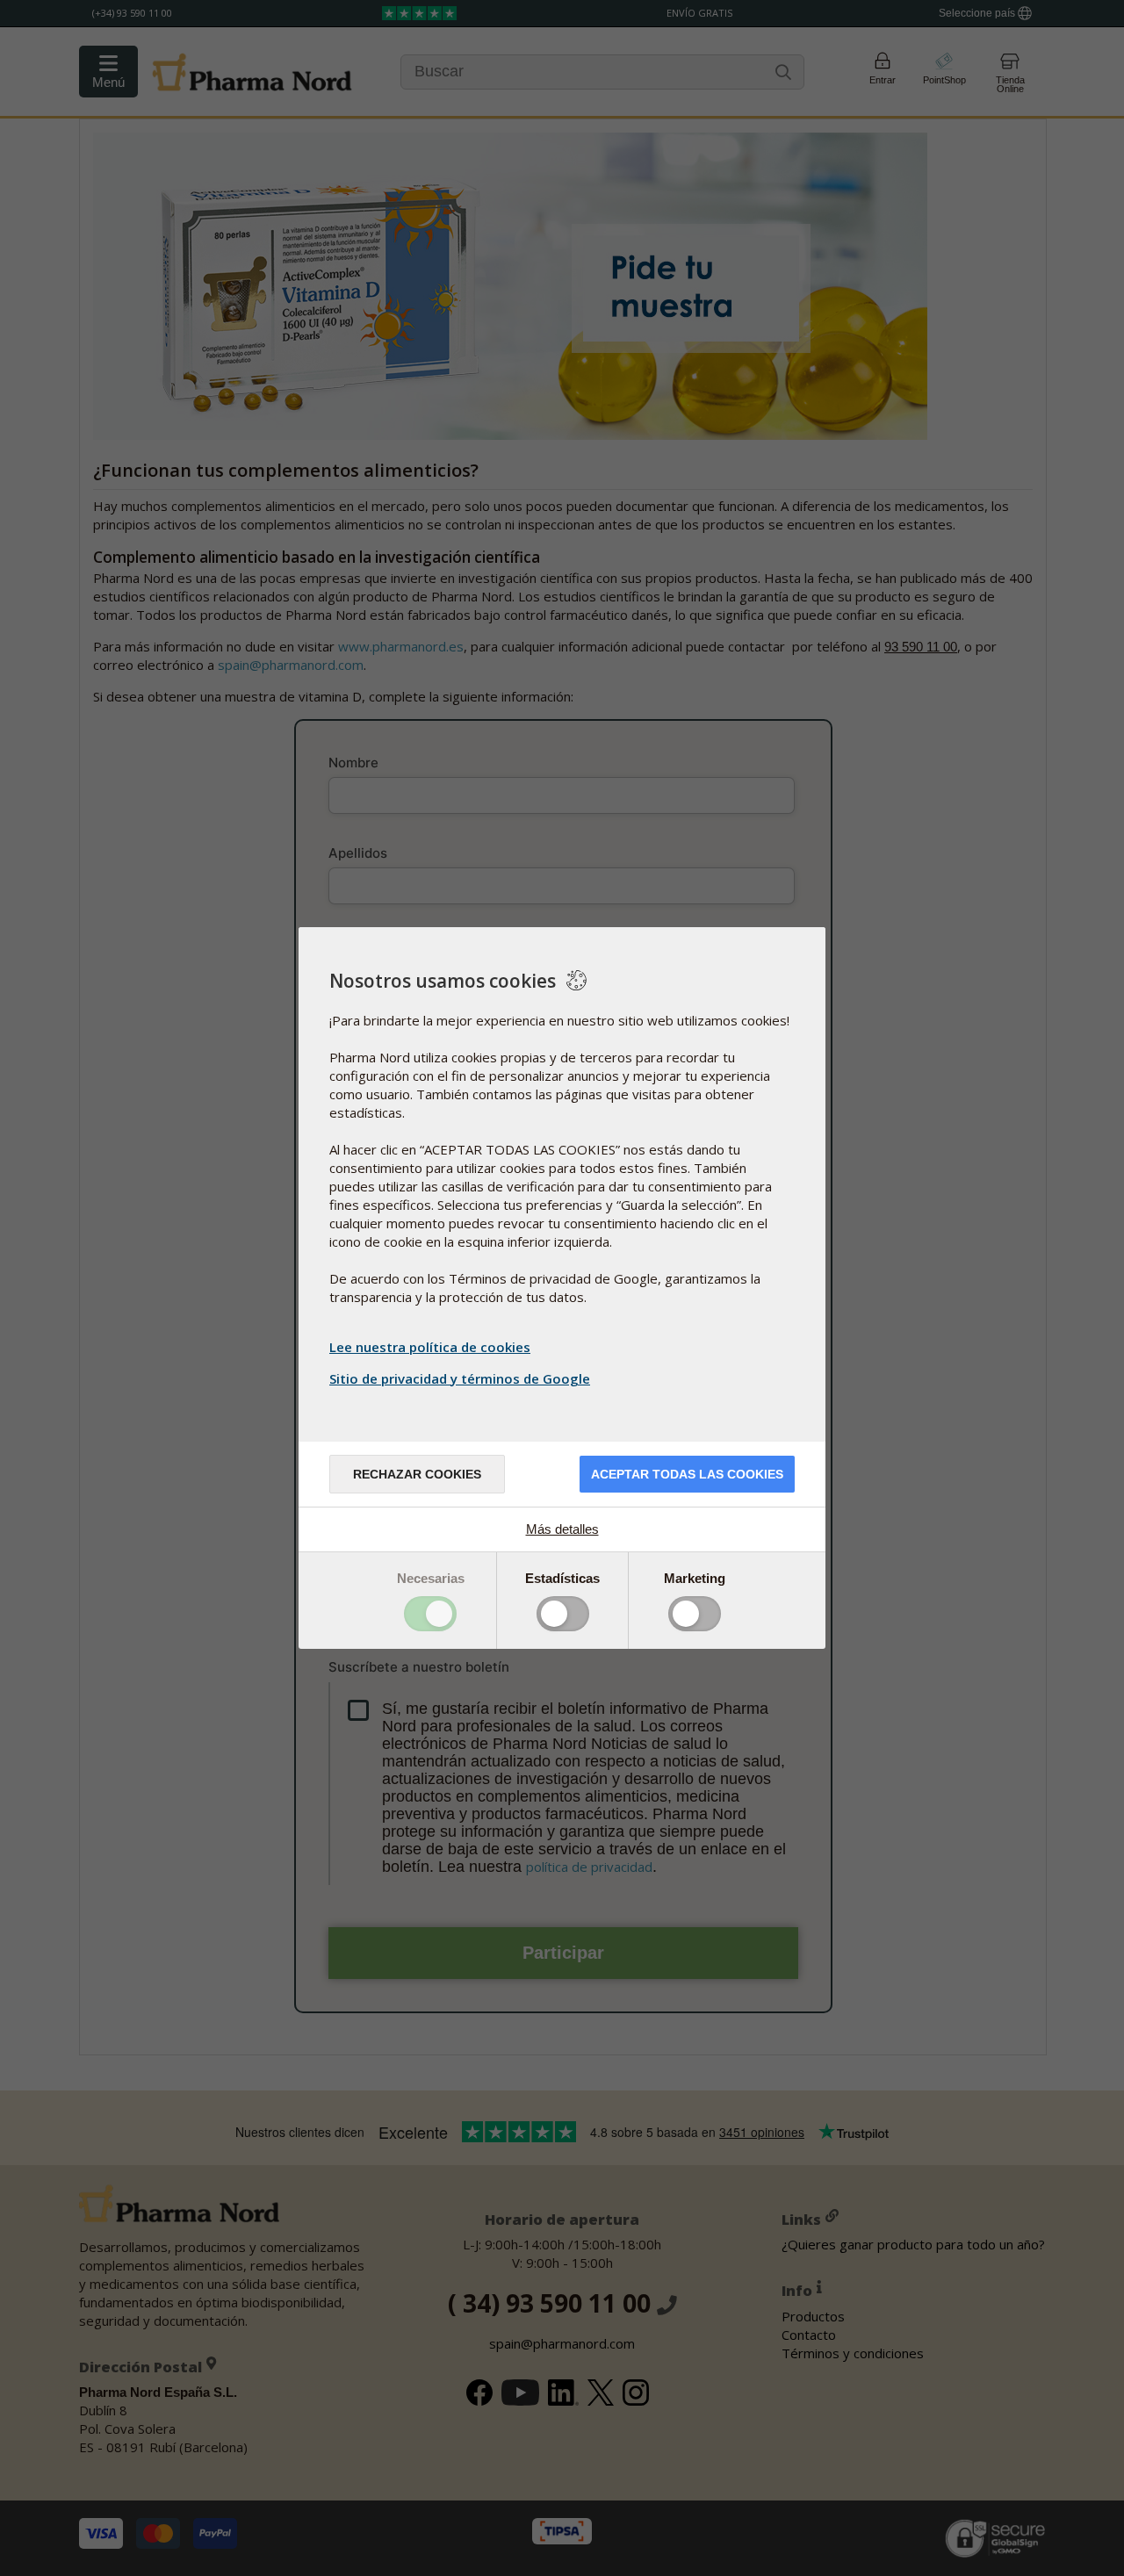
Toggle (430, 1614)
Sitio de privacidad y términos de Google (460, 1378)
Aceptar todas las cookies (687, 1474)
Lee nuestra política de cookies (430, 1347)
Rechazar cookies (417, 1474)
